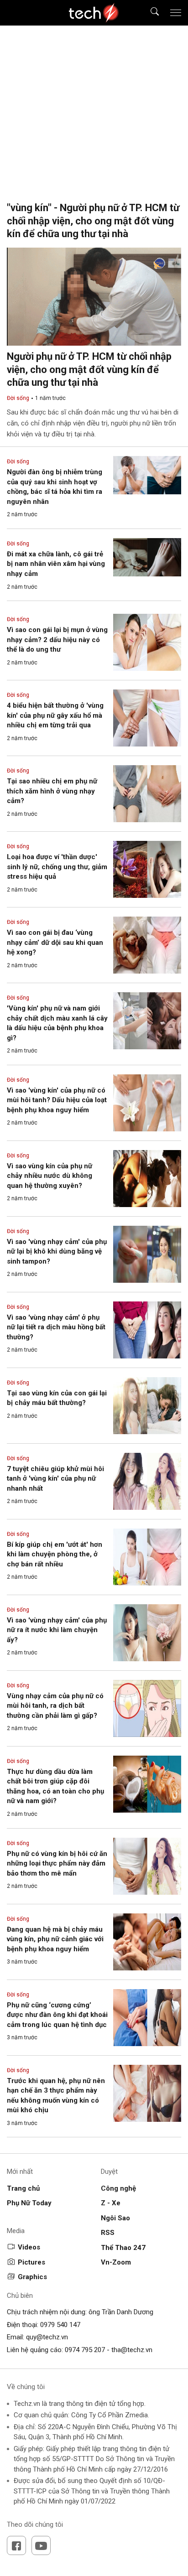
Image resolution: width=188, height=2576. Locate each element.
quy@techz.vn (47, 2337)
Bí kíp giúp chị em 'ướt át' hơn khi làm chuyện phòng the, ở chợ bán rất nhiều (55, 1554)
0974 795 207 (85, 2350)
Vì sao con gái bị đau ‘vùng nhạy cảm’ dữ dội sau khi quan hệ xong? (55, 942)
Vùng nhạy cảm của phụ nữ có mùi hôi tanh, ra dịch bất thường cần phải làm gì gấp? (55, 1706)
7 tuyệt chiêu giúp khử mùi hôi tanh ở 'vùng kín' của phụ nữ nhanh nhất (55, 1479)
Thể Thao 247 (123, 2248)
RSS (108, 2233)
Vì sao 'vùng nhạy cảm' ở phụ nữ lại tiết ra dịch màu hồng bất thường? (56, 1327)
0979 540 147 (60, 2325)
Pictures (31, 2262)
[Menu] (176, 13)
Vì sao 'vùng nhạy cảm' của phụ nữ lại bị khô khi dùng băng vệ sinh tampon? (57, 1252)
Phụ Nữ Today (29, 2203)
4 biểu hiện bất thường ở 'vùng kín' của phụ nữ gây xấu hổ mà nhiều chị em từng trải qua (55, 715)
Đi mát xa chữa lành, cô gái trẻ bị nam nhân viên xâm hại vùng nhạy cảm (56, 564)
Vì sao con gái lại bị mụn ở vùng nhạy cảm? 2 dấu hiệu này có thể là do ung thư (57, 640)
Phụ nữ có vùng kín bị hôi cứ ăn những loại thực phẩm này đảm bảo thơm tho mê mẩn (57, 1863)
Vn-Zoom (116, 2262)
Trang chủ (23, 2188)
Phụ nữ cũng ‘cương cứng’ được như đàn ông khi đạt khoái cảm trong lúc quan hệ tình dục (57, 2015)
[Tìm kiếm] (149, 13)
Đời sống (18, 398)
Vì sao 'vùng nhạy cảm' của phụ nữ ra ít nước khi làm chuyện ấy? (57, 1630)
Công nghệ (118, 2188)
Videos (29, 2247)
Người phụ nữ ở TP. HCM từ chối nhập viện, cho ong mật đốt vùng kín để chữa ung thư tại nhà (89, 369)
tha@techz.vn (132, 2350)
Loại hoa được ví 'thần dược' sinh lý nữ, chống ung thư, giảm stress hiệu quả (57, 867)
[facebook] (16, 2545)
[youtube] (41, 2545)
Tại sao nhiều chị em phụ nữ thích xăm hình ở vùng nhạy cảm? (52, 791)
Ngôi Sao (115, 2218)
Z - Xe (111, 2203)
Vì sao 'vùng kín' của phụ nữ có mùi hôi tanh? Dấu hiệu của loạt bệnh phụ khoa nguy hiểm (57, 1100)
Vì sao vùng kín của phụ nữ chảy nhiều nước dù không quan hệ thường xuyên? (50, 1176)
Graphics (32, 2277)
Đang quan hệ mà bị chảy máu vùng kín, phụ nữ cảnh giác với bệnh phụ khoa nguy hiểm (55, 1939)
